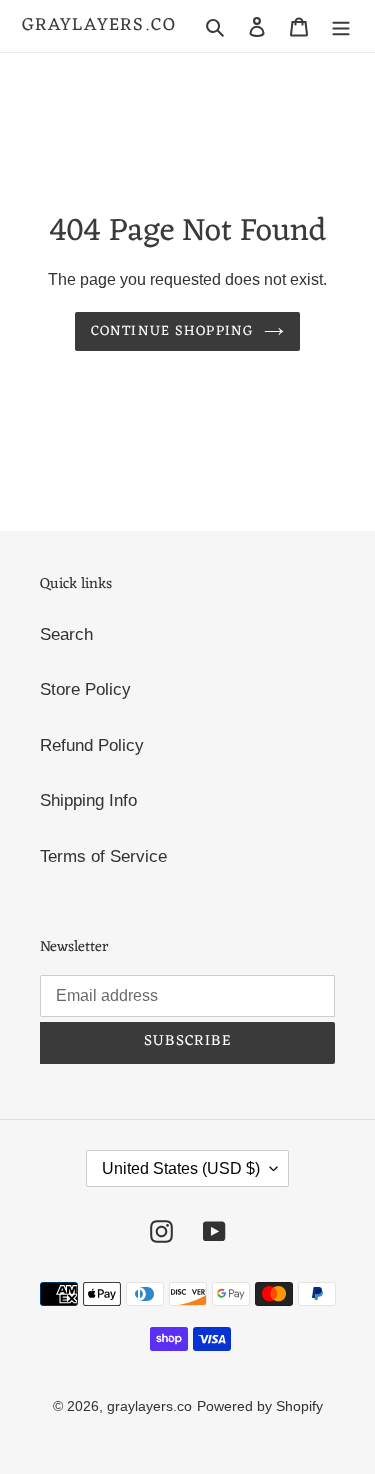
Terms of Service (103, 856)
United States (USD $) (181, 1168)
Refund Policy (92, 745)
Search (66, 634)
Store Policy (85, 689)
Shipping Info (88, 800)
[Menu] (341, 26)
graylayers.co (99, 26)
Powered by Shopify (260, 1406)
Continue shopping (172, 331)
